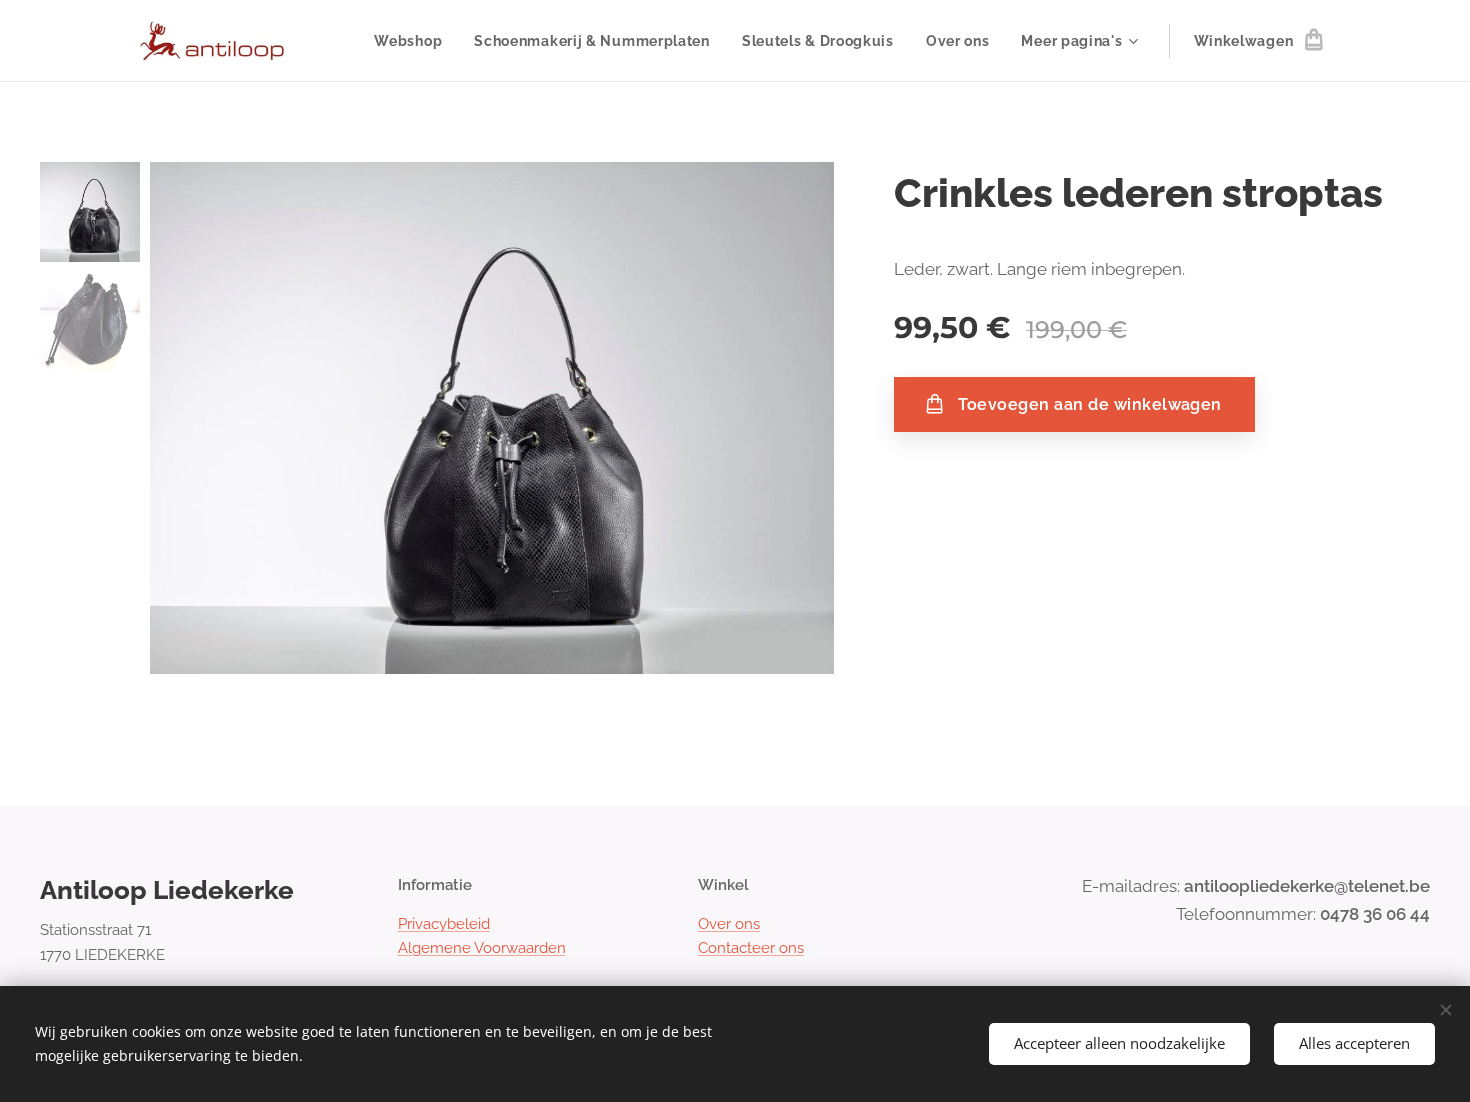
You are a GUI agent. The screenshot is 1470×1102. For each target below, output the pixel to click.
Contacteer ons (751, 948)
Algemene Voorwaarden (482, 948)
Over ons (729, 924)
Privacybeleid (444, 924)
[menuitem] (413, 41)
